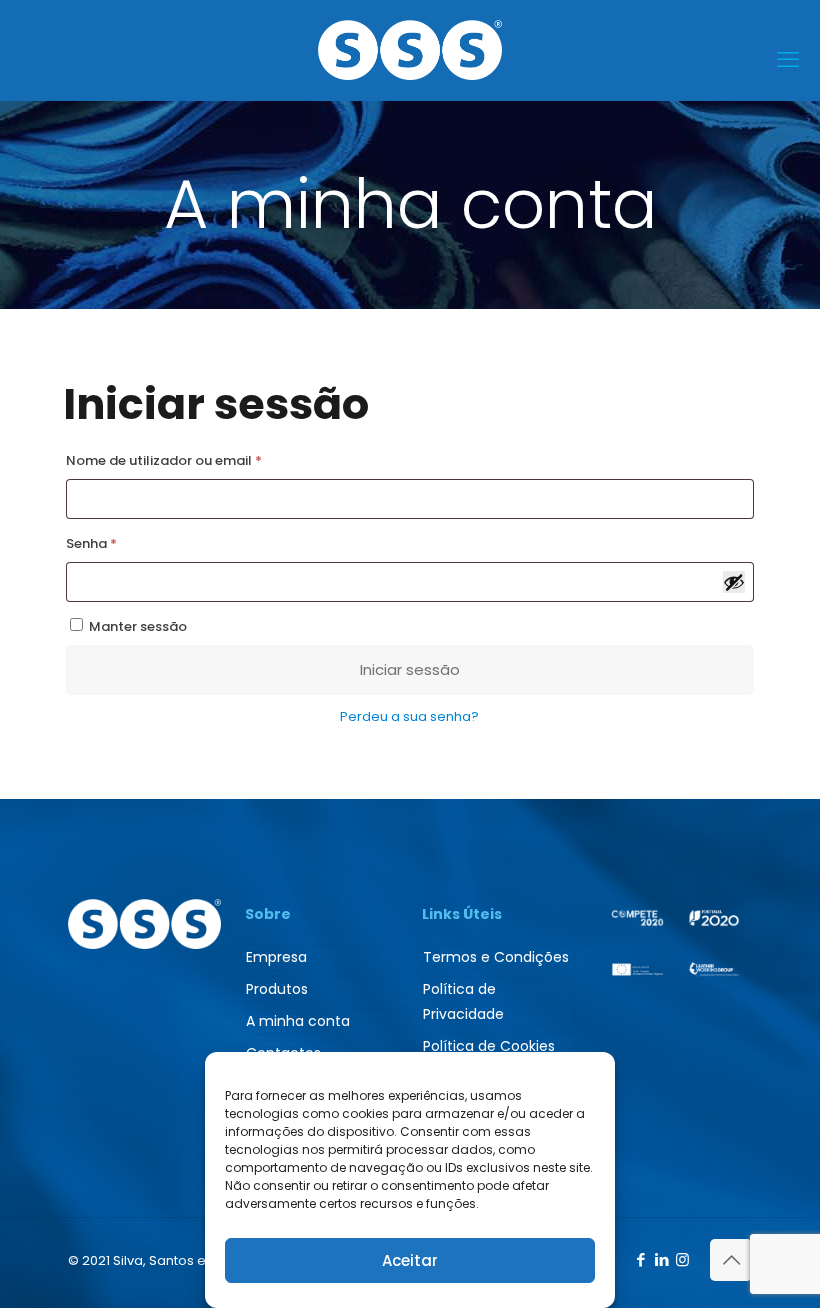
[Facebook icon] (640, 1259)
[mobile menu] (788, 60)
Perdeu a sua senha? (409, 716)
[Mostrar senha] (734, 582)
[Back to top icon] (731, 1260)
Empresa (276, 957)
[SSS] (410, 50)
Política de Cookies (489, 1046)
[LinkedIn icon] (661, 1259)
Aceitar (410, 1260)
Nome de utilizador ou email (202, 460)
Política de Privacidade (463, 1001)
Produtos (277, 989)
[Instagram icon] (682, 1259)
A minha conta (298, 1021)
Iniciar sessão (410, 669)
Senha (130, 543)
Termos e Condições (496, 957)
